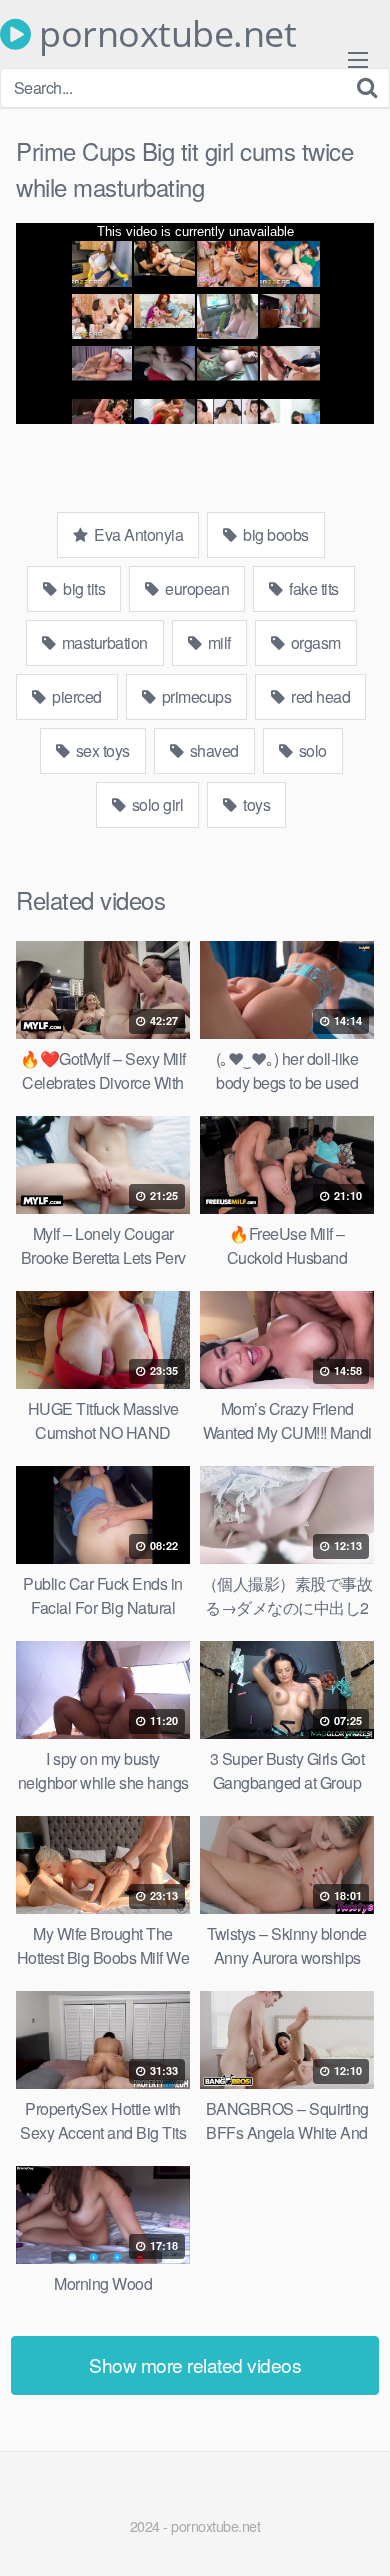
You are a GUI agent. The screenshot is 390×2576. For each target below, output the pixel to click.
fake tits (312, 588)
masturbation (103, 642)
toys (255, 804)
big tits (83, 588)
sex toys (101, 750)
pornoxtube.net (163, 34)
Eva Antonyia (137, 534)
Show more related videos (195, 2364)
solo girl (155, 804)
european (196, 588)
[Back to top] (355, 2532)
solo (311, 750)
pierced (75, 696)
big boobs (274, 534)
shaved (212, 750)
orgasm (314, 642)
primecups (194, 696)
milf (217, 642)
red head (319, 696)
